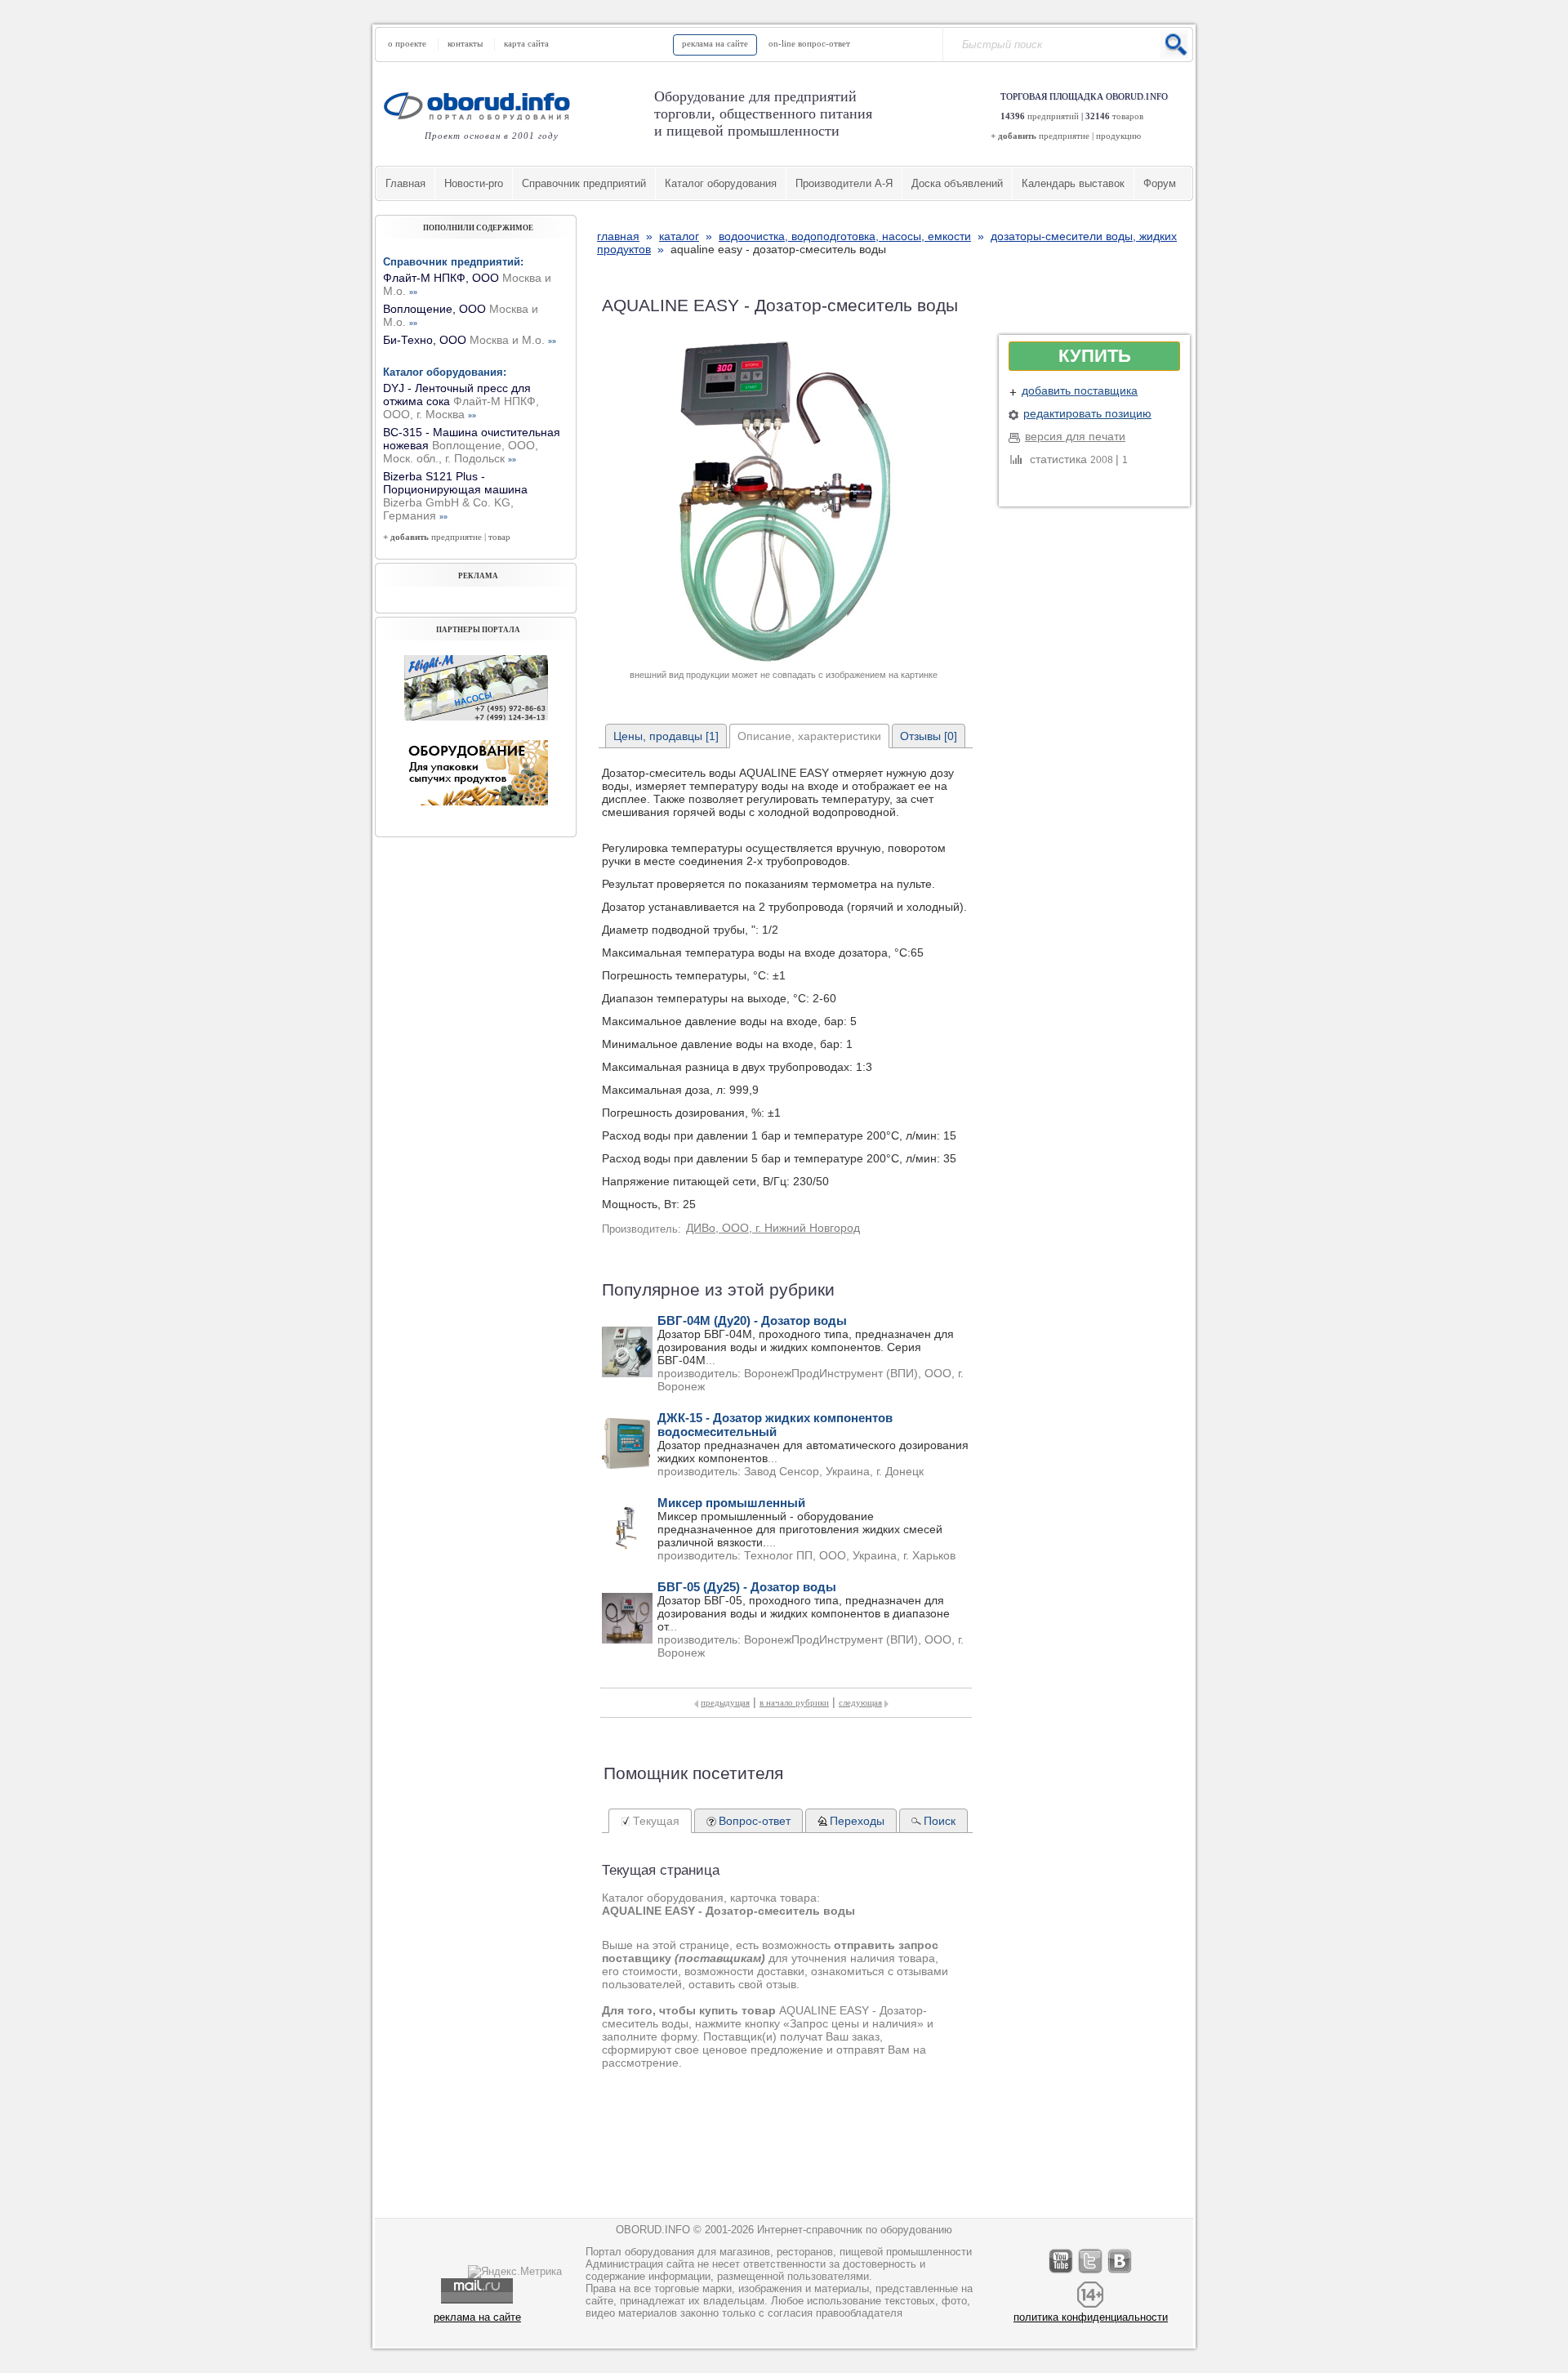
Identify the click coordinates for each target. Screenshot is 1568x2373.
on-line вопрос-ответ (809, 43)
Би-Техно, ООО (470, 340)
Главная (405, 183)
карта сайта (526, 43)
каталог (679, 236)
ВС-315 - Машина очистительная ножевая (472, 445)
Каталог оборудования (721, 183)
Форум (1160, 183)
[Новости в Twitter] (1091, 2273)
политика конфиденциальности (1091, 2317)
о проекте (407, 43)
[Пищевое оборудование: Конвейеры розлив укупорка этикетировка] (476, 716)
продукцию (1118, 136)
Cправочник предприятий (584, 183)
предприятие (1064, 136)
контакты (465, 43)
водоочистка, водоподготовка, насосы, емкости (845, 236)
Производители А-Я (844, 183)
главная (618, 236)
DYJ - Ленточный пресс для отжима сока (461, 401)
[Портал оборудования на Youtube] (1062, 2273)
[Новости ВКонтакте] (1120, 2273)
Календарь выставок (1073, 183)
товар (499, 537)
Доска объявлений (957, 183)
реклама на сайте (715, 43)
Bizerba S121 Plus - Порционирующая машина (455, 496)
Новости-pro (474, 183)
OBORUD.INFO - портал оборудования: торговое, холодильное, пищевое (482, 106)
